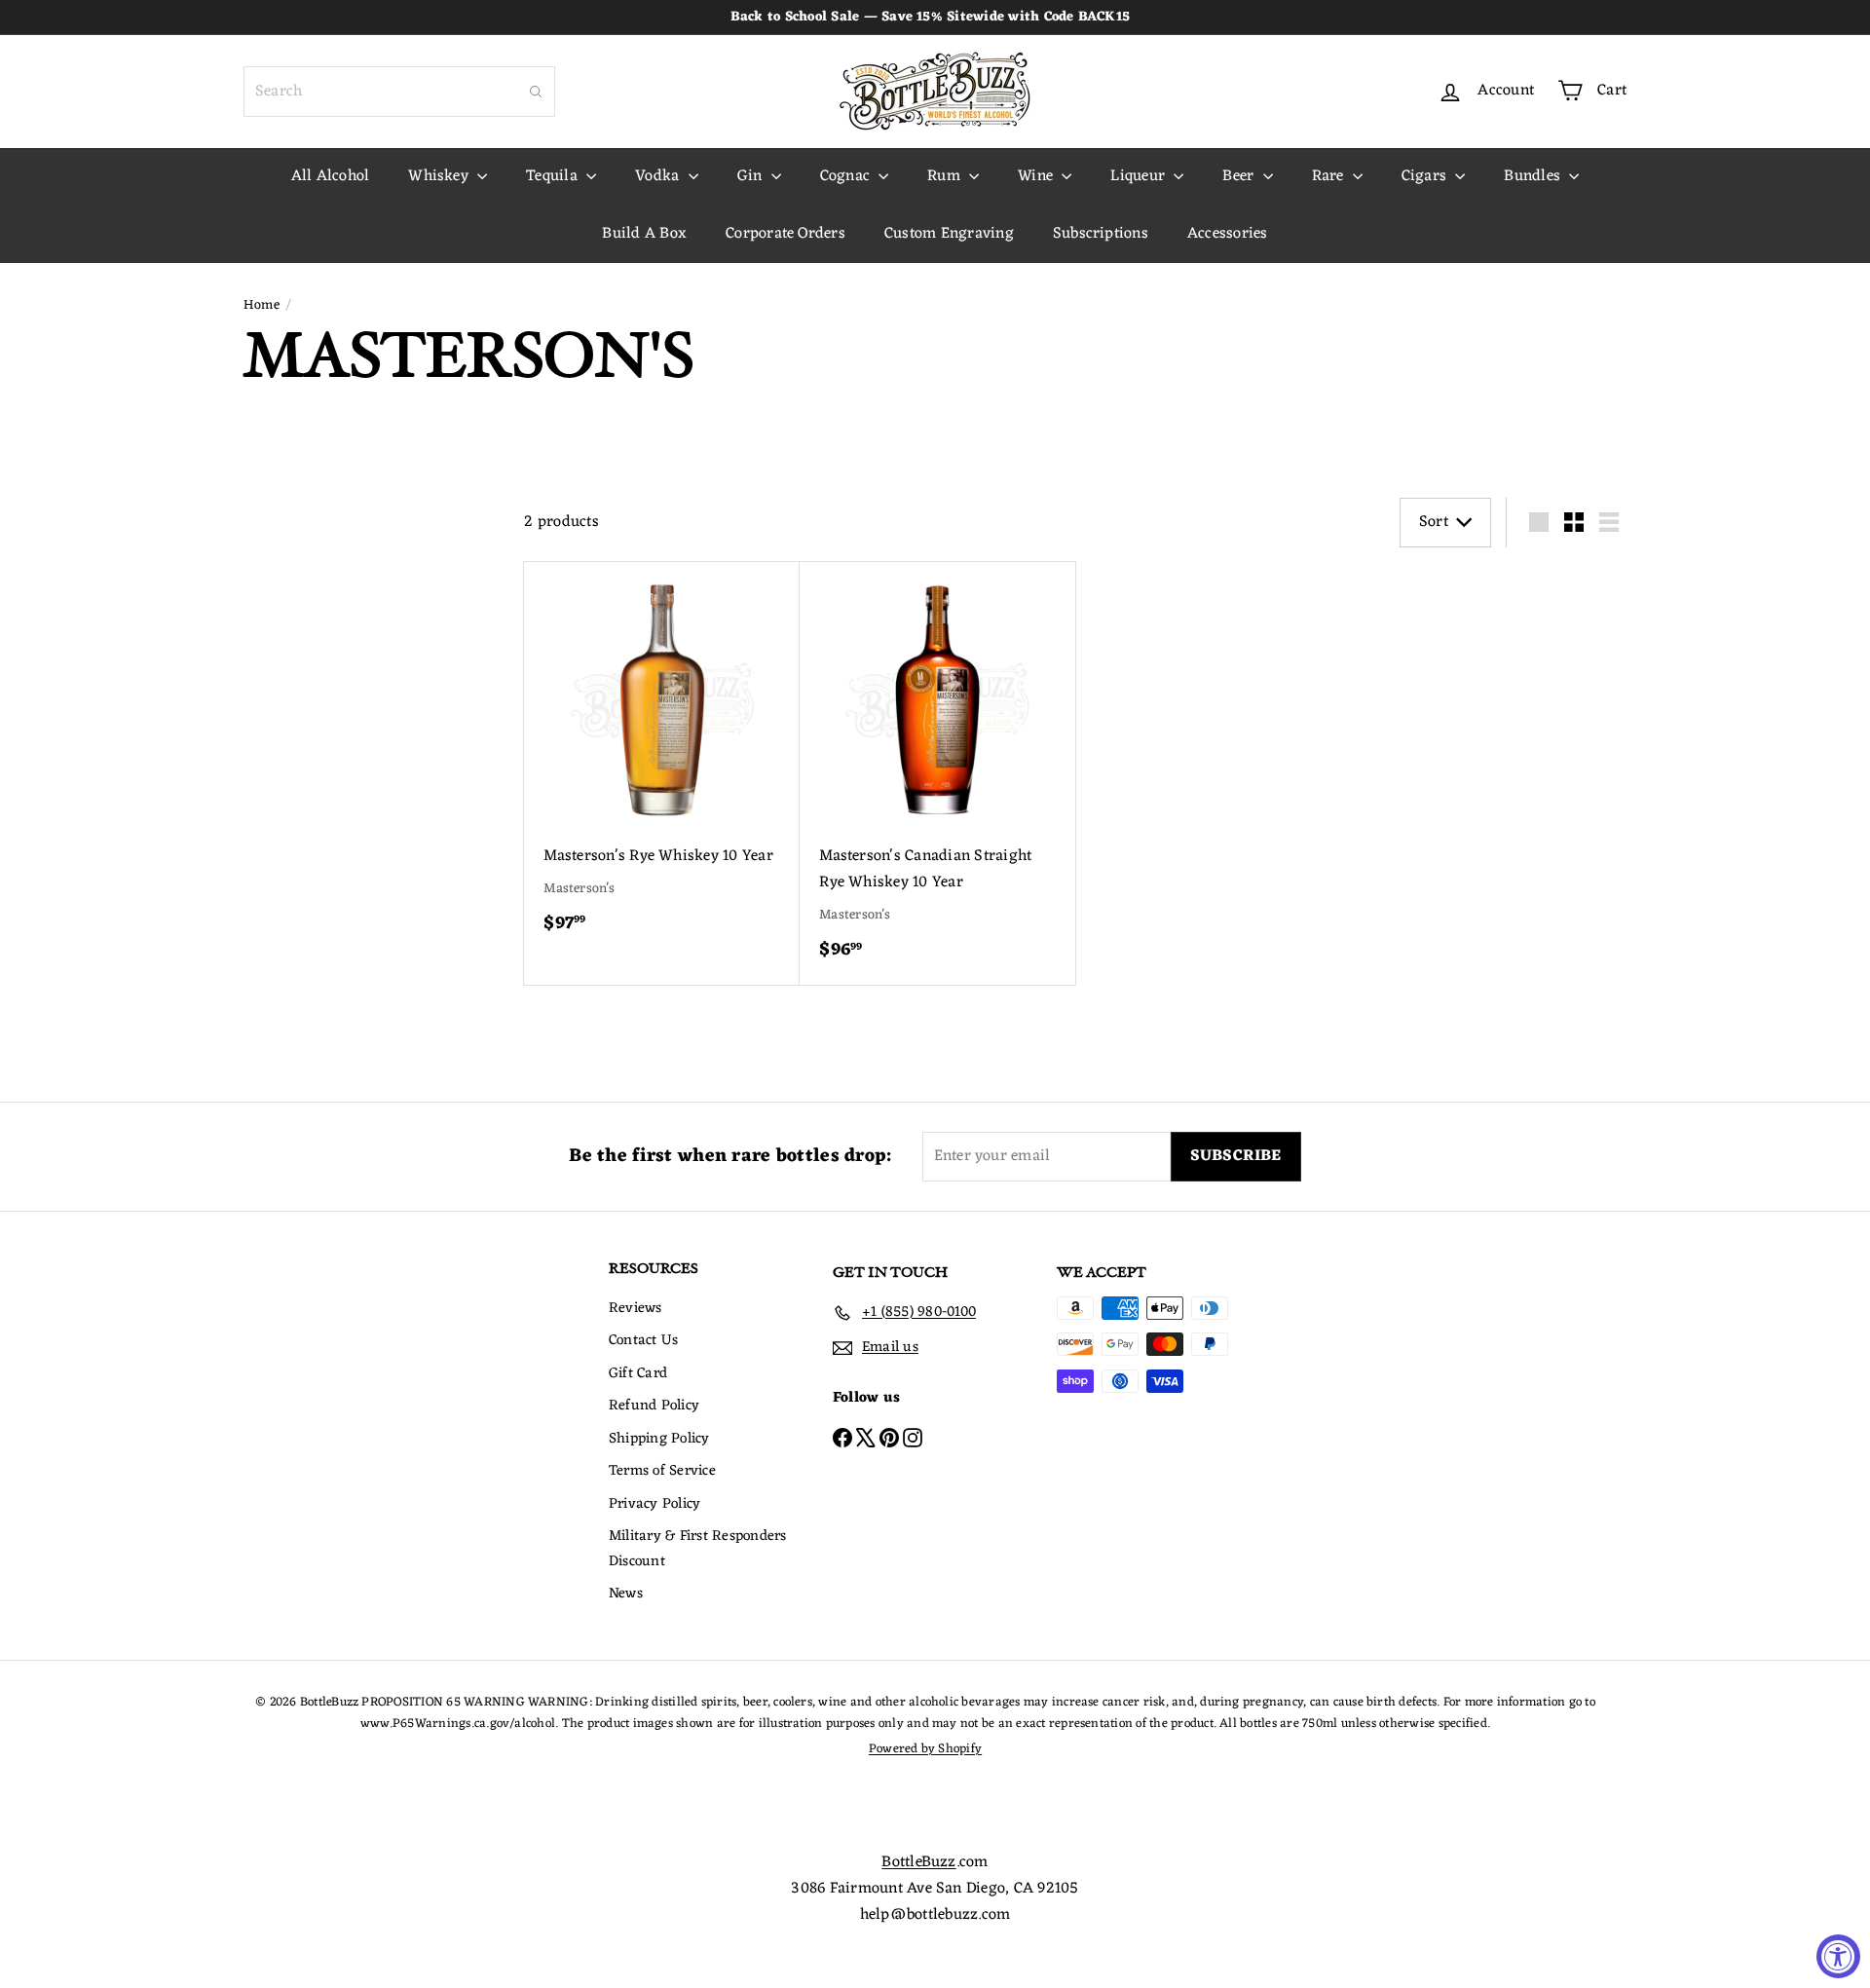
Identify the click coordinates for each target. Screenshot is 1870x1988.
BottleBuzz (918, 1862)
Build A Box (644, 234)
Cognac (847, 176)
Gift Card (638, 1374)
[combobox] (399, 92)
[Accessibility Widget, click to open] (1838, 1956)
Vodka (659, 176)
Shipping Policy (659, 1439)
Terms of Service (662, 1471)
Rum (946, 176)
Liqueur (1140, 176)
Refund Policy (654, 1406)
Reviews (636, 1309)
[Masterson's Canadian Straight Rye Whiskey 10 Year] (937, 773)
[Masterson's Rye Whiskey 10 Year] (662, 760)
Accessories (1228, 234)
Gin (752, 176)
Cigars (1426, 176)
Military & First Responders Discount (697, 1549)
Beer (1240, 176)
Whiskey (440, 176)
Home (262, 306)
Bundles (1534, 176)
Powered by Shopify (925, 1749)
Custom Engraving (949, 234)
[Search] (536, 92)
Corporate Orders (785, 234)
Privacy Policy (654, 1504)
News (626, 1594)
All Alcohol (331, 176)
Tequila (554, 176)
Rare (1330, 176)
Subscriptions (1101, 234)
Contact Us (643, 1341)
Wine (1037, 176)
